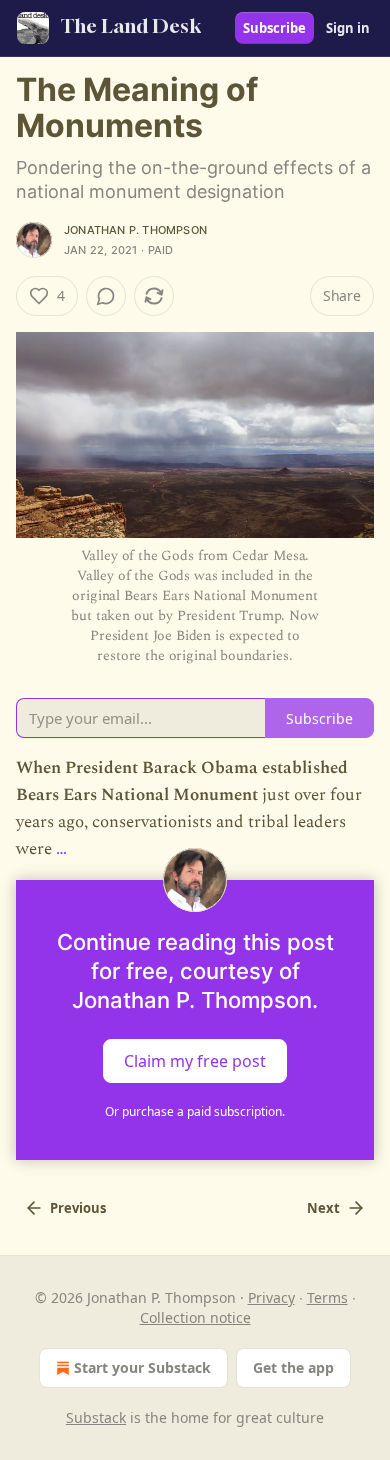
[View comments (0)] (106, 296)
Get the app (293, 1367)
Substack (96, 1417)
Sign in (348, 28)
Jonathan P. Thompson (135, 230)
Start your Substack (142, 1367)
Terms (327, 1297)
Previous (78, 1208)
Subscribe (274, 28)
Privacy (271, 1297)
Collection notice (195, 1317)
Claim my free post (195, 1060)
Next (323, 1208)
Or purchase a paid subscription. (195, 1111)
